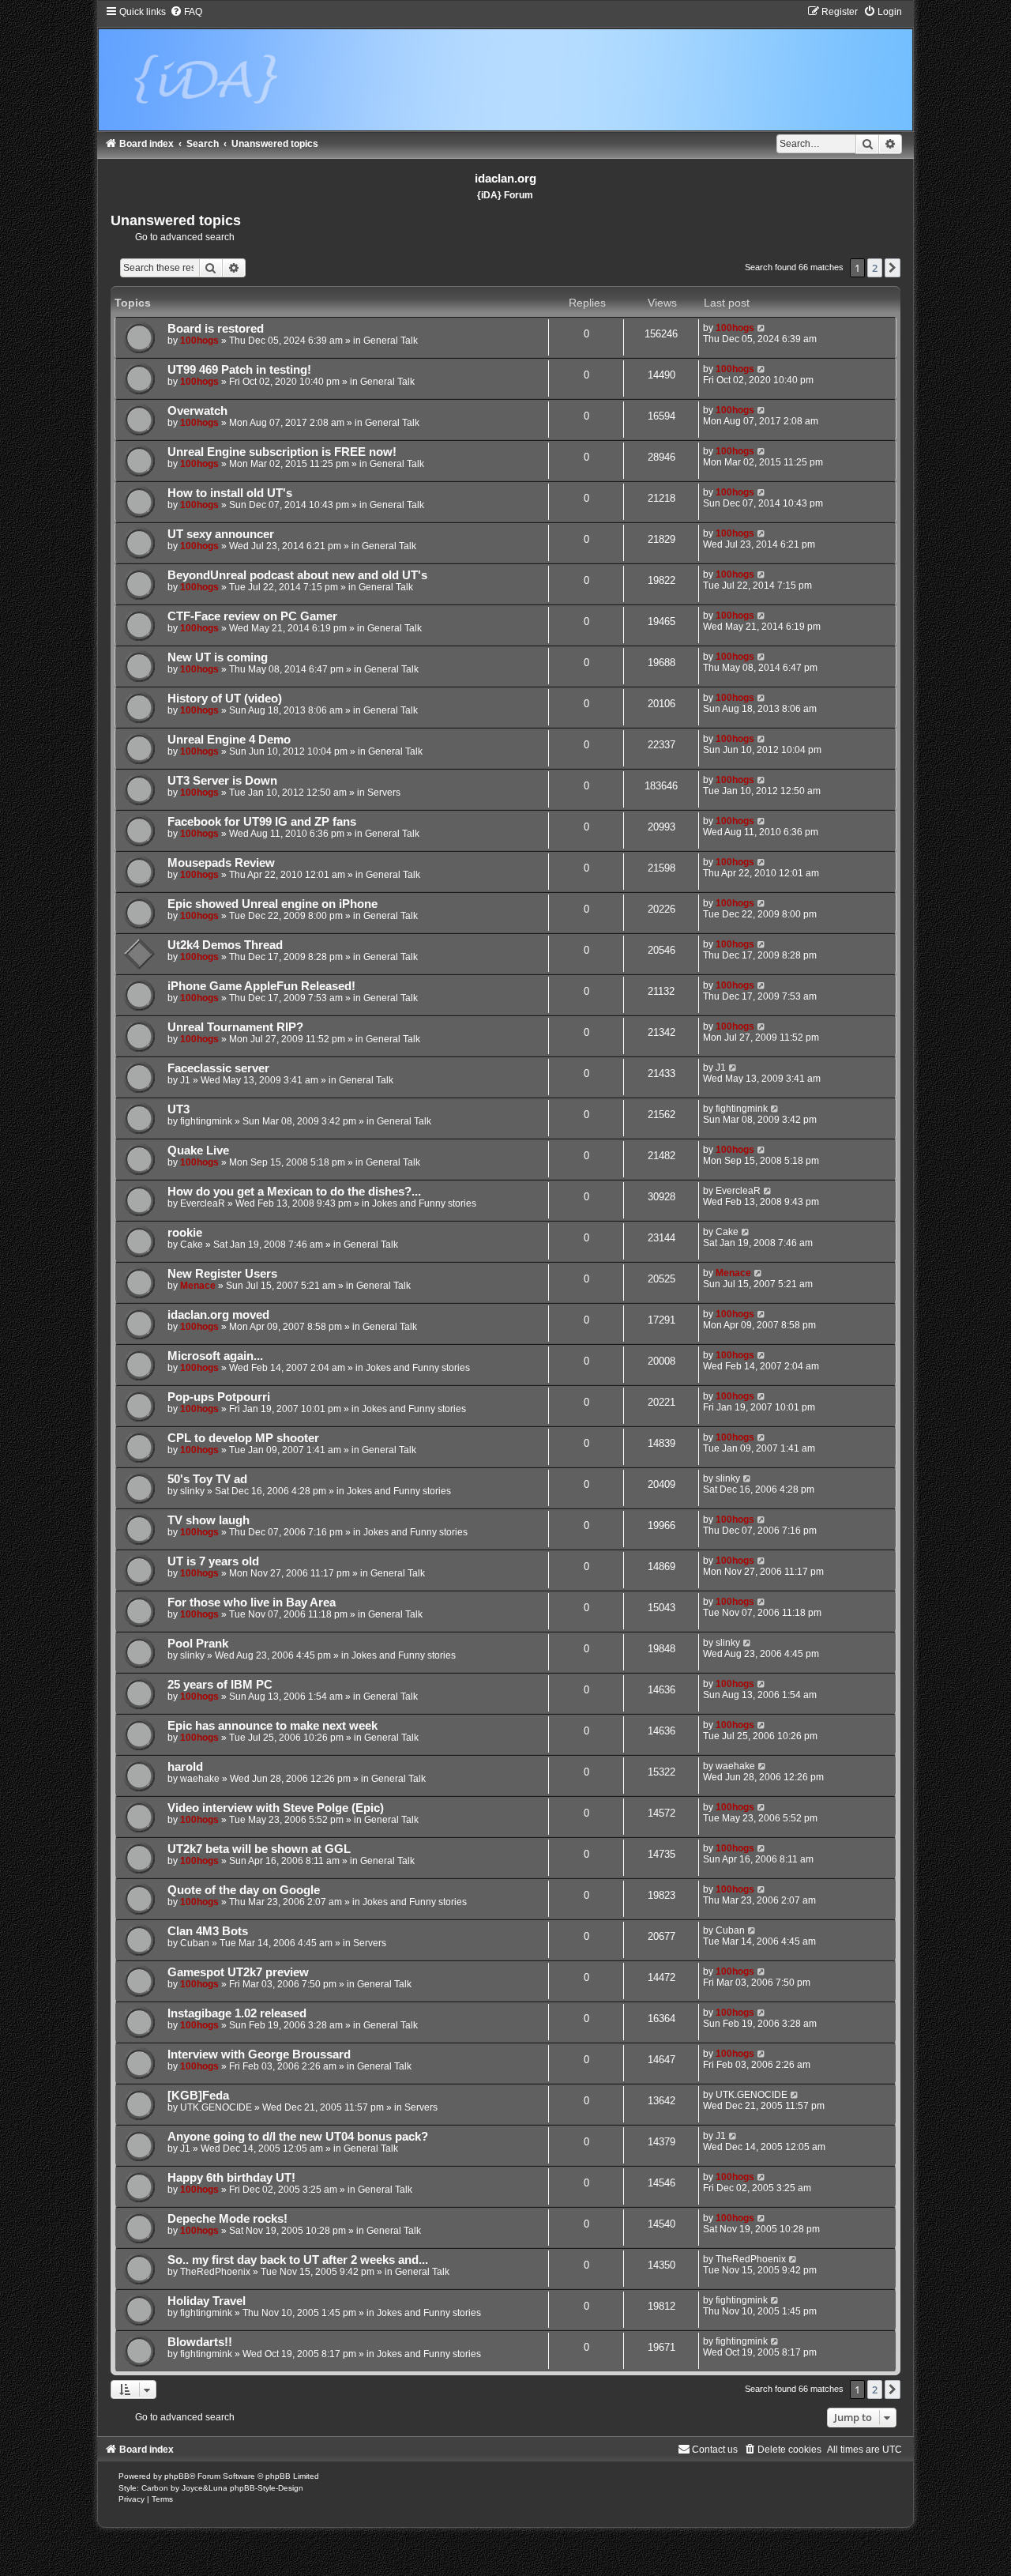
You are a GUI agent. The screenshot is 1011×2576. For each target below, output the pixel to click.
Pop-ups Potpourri (219, 1397)
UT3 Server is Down (222, 781)
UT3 (179, 1109)
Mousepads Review (221, 863)
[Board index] (506, 68)
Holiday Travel (207, 2301)
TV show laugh (209, 1520)
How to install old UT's (230, 493)
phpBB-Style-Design (267, 2488)
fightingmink (206, 1121)
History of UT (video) (225, 699)
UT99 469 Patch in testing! (239, 370)
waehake (200, 1779)
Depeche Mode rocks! (227, 2219)
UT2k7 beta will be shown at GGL (259, 1849)
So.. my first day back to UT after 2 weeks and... (298, 2260)
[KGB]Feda (198, 2096)
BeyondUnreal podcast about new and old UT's (297, 575)
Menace (198, 1286)
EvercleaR (203, 1203)
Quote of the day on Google (244, 1890)
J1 (185, 1080)
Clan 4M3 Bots (208, 1931)
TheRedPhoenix (215, 2272)
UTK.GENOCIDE (216, 2107)
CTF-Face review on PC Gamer (252, 616)
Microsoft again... (215, 1356)
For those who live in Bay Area (252, 1602)
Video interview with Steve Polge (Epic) (276, 1808)
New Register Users (222, 1274)
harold (185, 1767)
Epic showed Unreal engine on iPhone (272, 904)
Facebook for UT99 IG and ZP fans (262, 822)
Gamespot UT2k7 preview (238, 1972)
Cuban (195, 1943)
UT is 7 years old (213, 1561)
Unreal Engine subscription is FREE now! (282, 452)
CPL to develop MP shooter (243, 1438)
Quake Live (198, 1151)
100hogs (199, 341)
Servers (384, 793)
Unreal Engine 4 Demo (229, 740)
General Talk (391, 341)
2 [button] (875, 268)
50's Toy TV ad (207, 1479)
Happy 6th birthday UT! (231, 2178)
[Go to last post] (762, 328)
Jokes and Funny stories (424, 1203)
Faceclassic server (218, 1068)
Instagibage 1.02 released (237, 2013)
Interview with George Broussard (259, 2054)
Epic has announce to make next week (272, 1726)
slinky (192, 1491)
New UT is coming (218, 657)
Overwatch (197, 411)
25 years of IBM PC (220, 1685)
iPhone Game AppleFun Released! (261, 986)
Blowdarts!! (200, 2342)
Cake (192, 1245)
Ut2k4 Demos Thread (225, 945)
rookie (185, 1233)
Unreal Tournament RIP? (235, 1027)
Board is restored (216, 329)
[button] (893, 268)
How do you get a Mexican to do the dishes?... (294, 1192)
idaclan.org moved (218, 1315)
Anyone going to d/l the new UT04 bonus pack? (298, 2137)
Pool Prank (198, 1644)
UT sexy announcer (221, 534)
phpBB (177, 2476)
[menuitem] (186, 12)
